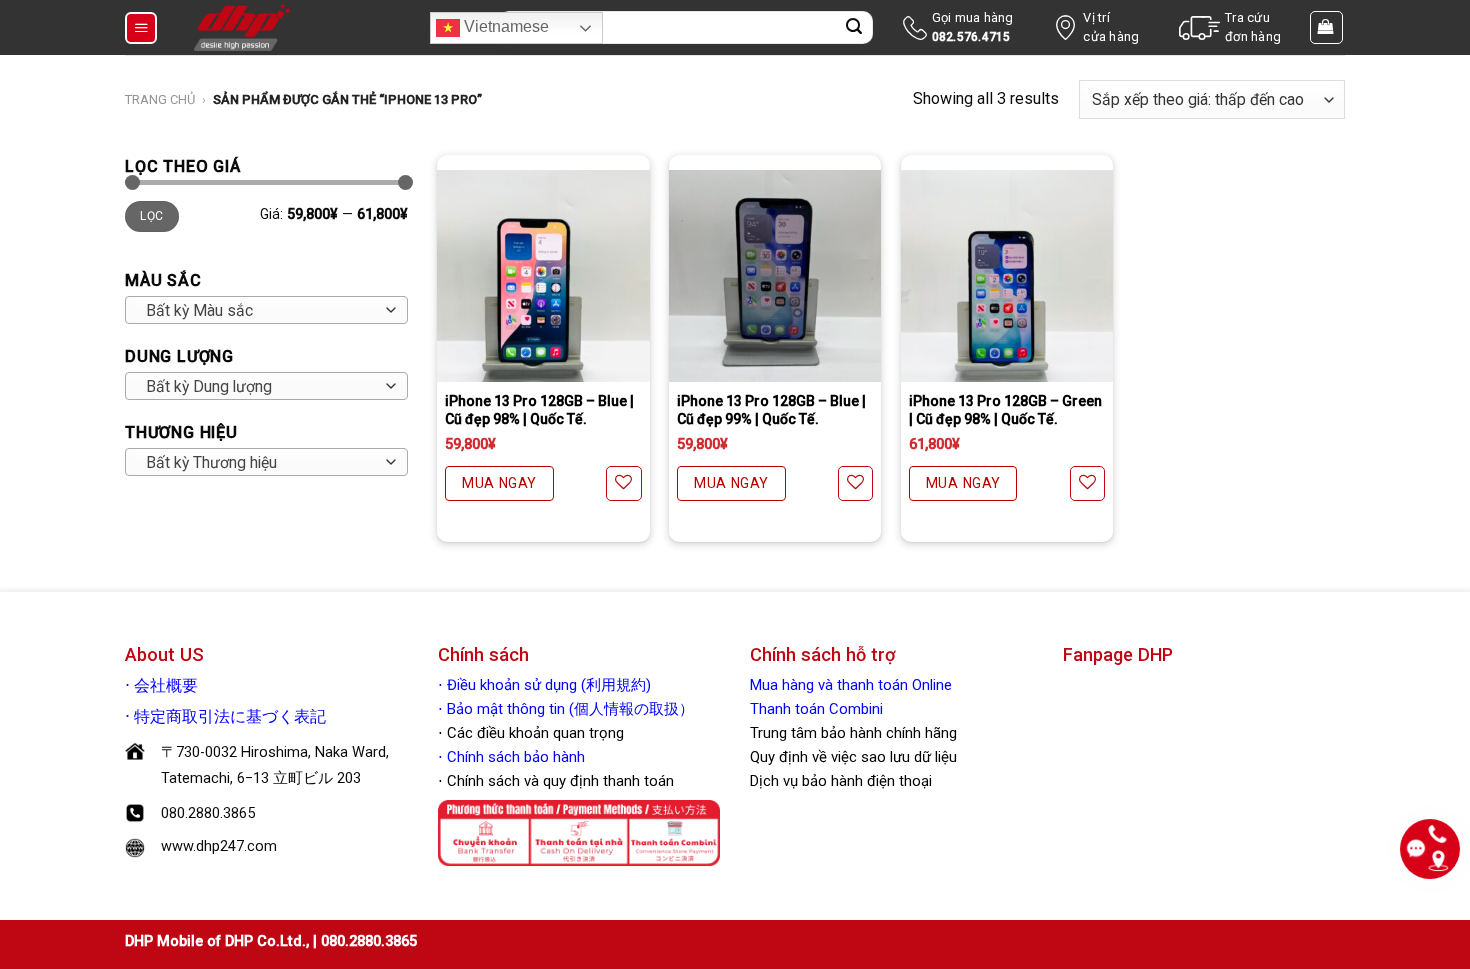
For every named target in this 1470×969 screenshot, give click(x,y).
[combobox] (266, 310)
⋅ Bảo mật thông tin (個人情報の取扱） (566, 709)
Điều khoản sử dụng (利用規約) (549, 685)
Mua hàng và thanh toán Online (851, 685)
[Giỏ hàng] (1327, 27)
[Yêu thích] (623, 483)
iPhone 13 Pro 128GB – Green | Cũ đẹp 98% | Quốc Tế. (1005, 410)
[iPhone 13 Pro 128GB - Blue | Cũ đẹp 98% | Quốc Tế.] (543, 276)
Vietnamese (504, 26)
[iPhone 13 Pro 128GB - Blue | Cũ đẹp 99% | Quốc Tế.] (775, 276)
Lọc (151, 216)
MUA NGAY (499, 483)
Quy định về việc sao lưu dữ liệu (853, 757)
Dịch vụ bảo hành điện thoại (841, 781)
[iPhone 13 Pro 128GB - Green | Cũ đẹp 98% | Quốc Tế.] (1007, 276)
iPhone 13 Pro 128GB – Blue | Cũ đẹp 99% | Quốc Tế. (771, 410)
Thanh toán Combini (816, 709)
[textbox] (261, 311)
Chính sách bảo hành (514, 757)
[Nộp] (854, 28)
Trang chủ (160, 99)
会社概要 (166, 686)
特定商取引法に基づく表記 (230, 717)
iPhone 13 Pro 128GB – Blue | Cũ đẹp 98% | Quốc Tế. (539, 410)
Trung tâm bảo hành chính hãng (853, 733)
